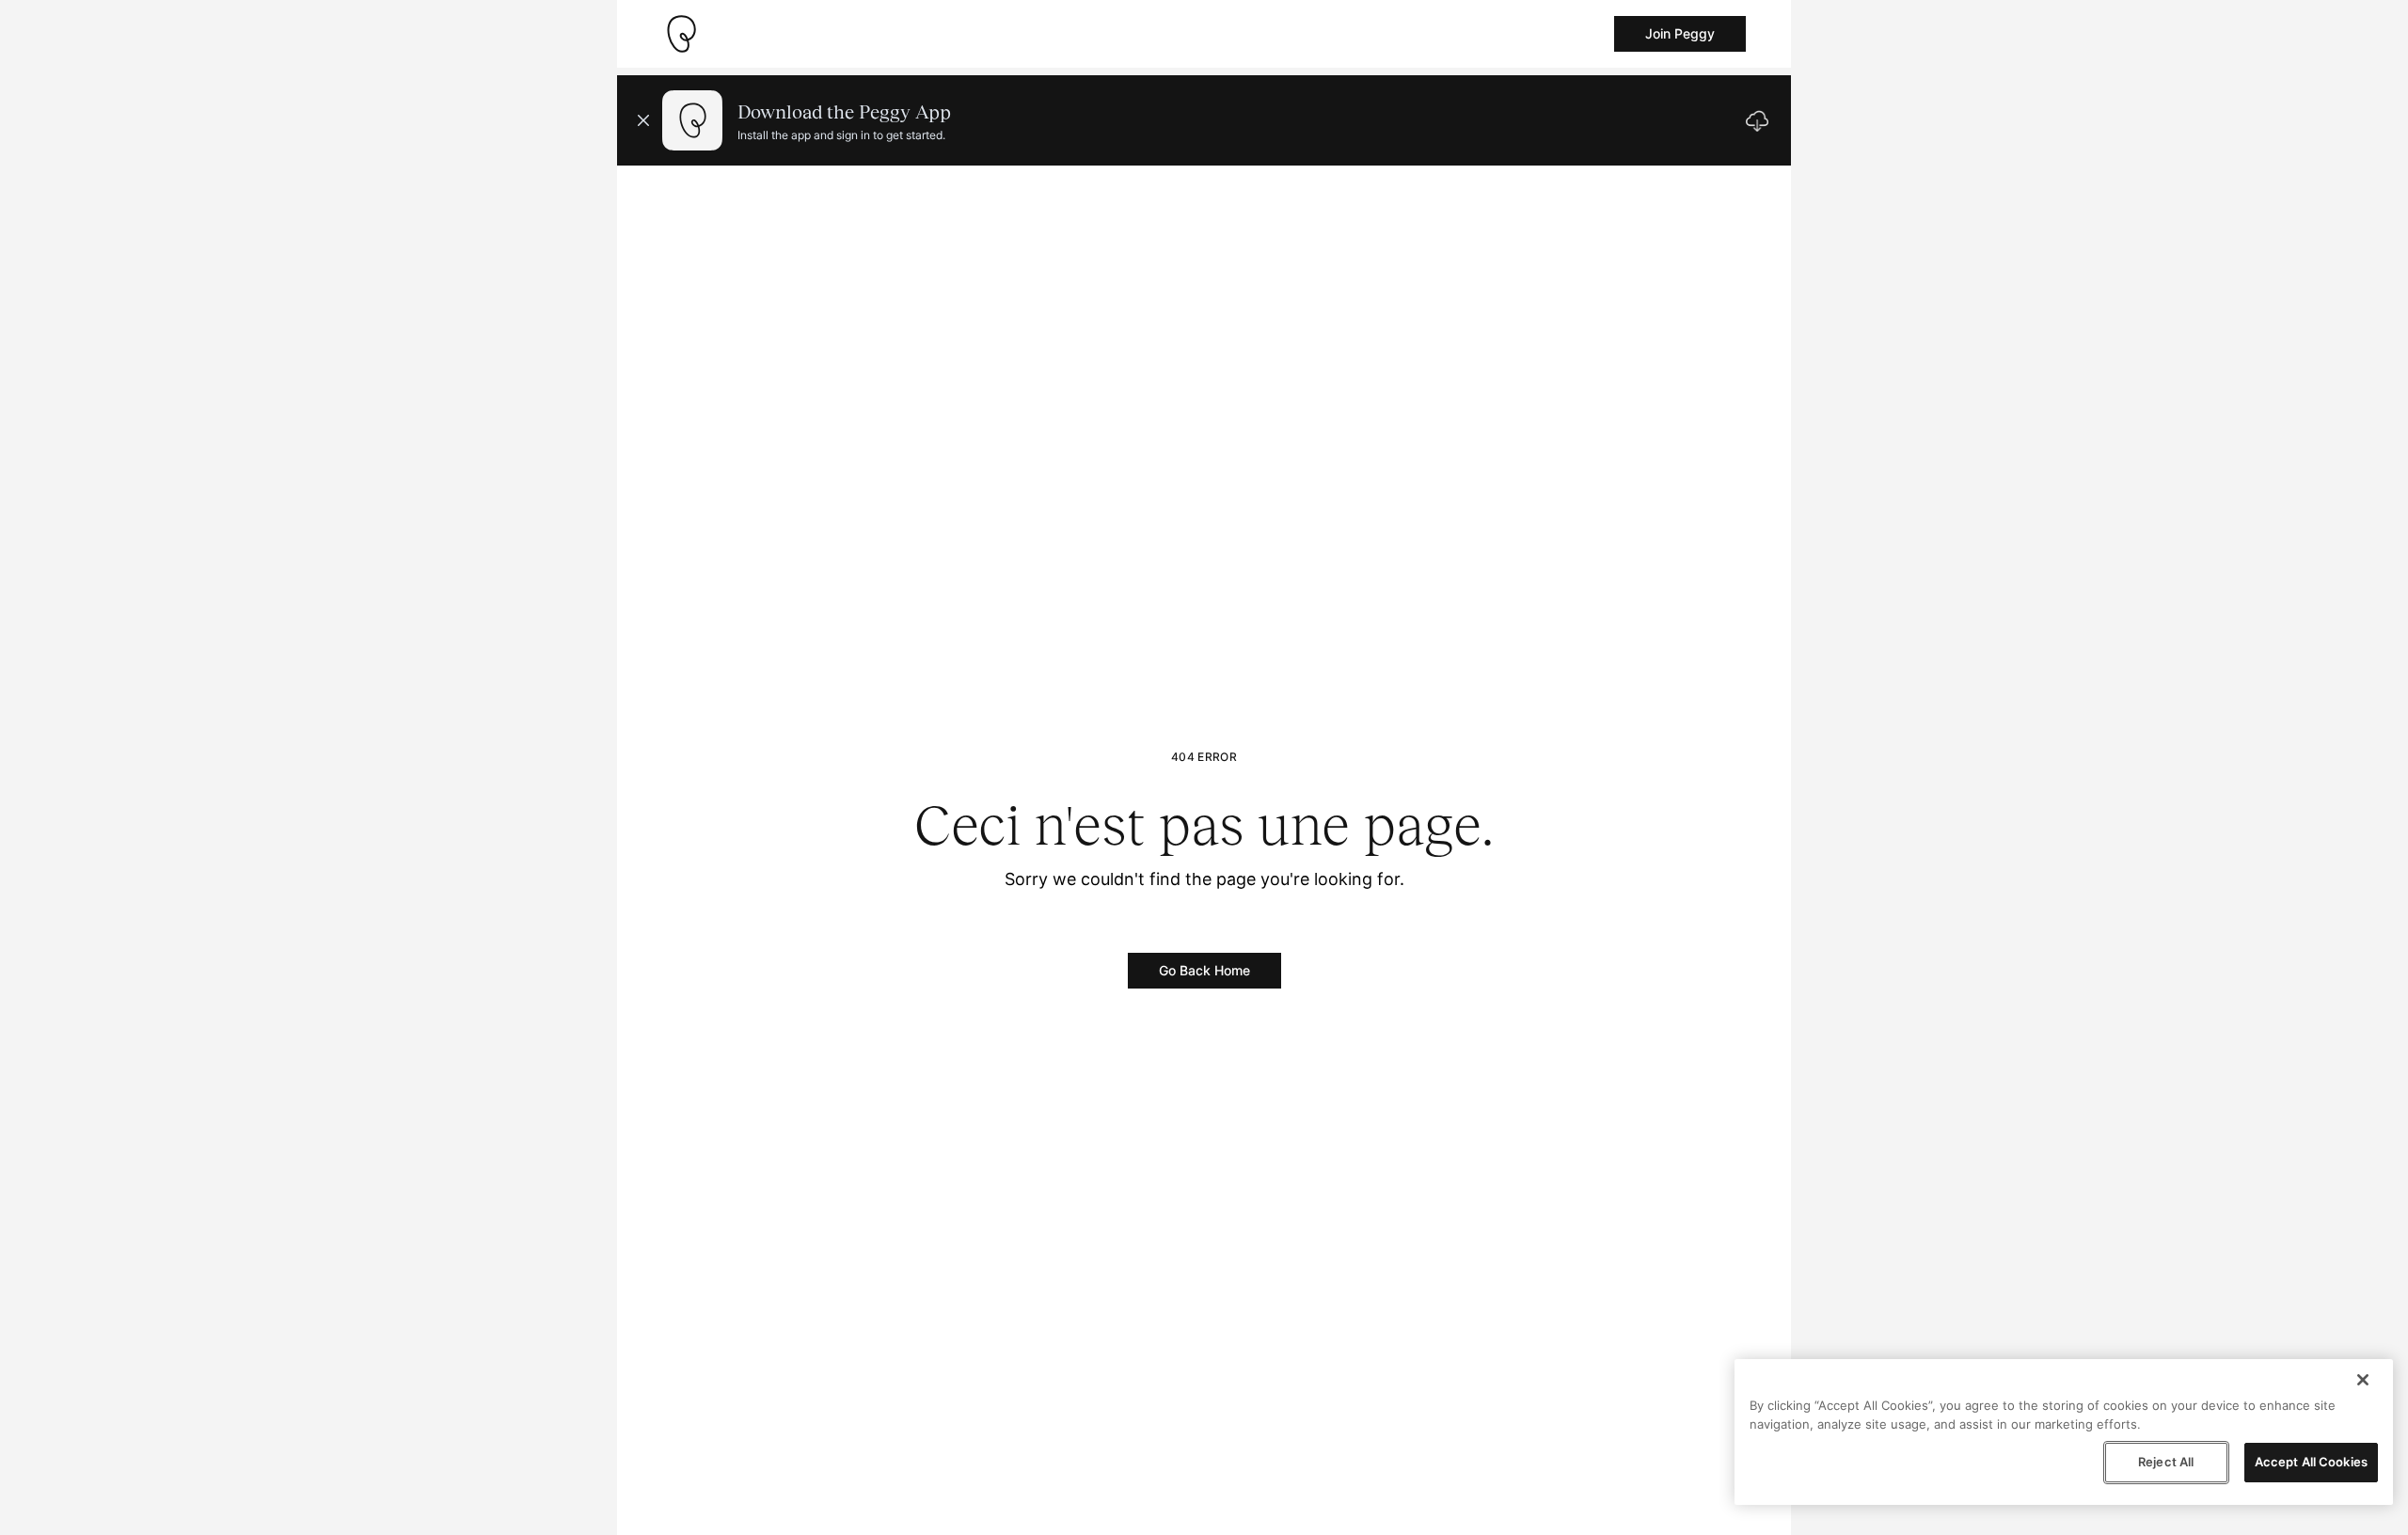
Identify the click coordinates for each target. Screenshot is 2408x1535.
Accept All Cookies (2311, 1462)
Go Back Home (1204, 970)
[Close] (2363, 1380)
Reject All (2166, 1462)
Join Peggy (1680, 33)
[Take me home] (681, 34)
